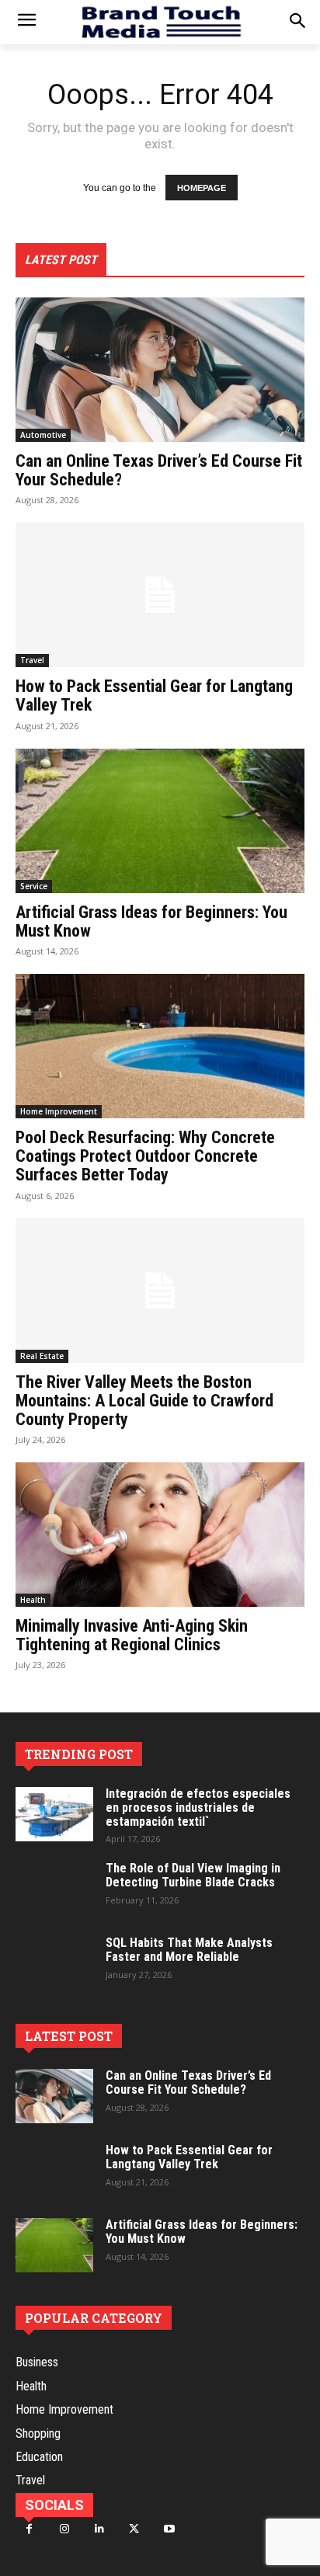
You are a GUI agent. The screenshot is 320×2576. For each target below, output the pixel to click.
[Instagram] (64, 2529)
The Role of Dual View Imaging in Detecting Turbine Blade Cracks (193, 1875)
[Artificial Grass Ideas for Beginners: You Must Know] (160, 821)
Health (33, 1600)
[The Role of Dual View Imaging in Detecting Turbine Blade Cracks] (54, 1889)
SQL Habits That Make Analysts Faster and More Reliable (189, 1950)
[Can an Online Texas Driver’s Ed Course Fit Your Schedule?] (160, 370)
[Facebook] (29, 2529)
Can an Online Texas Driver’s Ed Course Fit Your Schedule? (159, 470)
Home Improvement (59, 1111)
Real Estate (42, 1356)
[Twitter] (134, 2529)
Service (34, 886)
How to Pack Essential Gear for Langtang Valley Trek (154, 695)
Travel (32, 660)
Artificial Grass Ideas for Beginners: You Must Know (151, 921)
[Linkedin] (99, 2529)
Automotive (43, 435)
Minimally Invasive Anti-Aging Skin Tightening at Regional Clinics (132, 1635)
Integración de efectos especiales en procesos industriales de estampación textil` (198, 1807)
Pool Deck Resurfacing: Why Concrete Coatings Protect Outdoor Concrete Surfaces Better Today (145, 1156)
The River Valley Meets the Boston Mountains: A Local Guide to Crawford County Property (144, 1401)
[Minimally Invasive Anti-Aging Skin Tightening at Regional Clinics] (160, 1535)
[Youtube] (169, 2529)
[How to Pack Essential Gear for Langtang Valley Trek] (160, 595)
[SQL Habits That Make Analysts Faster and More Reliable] (54, 1963)
